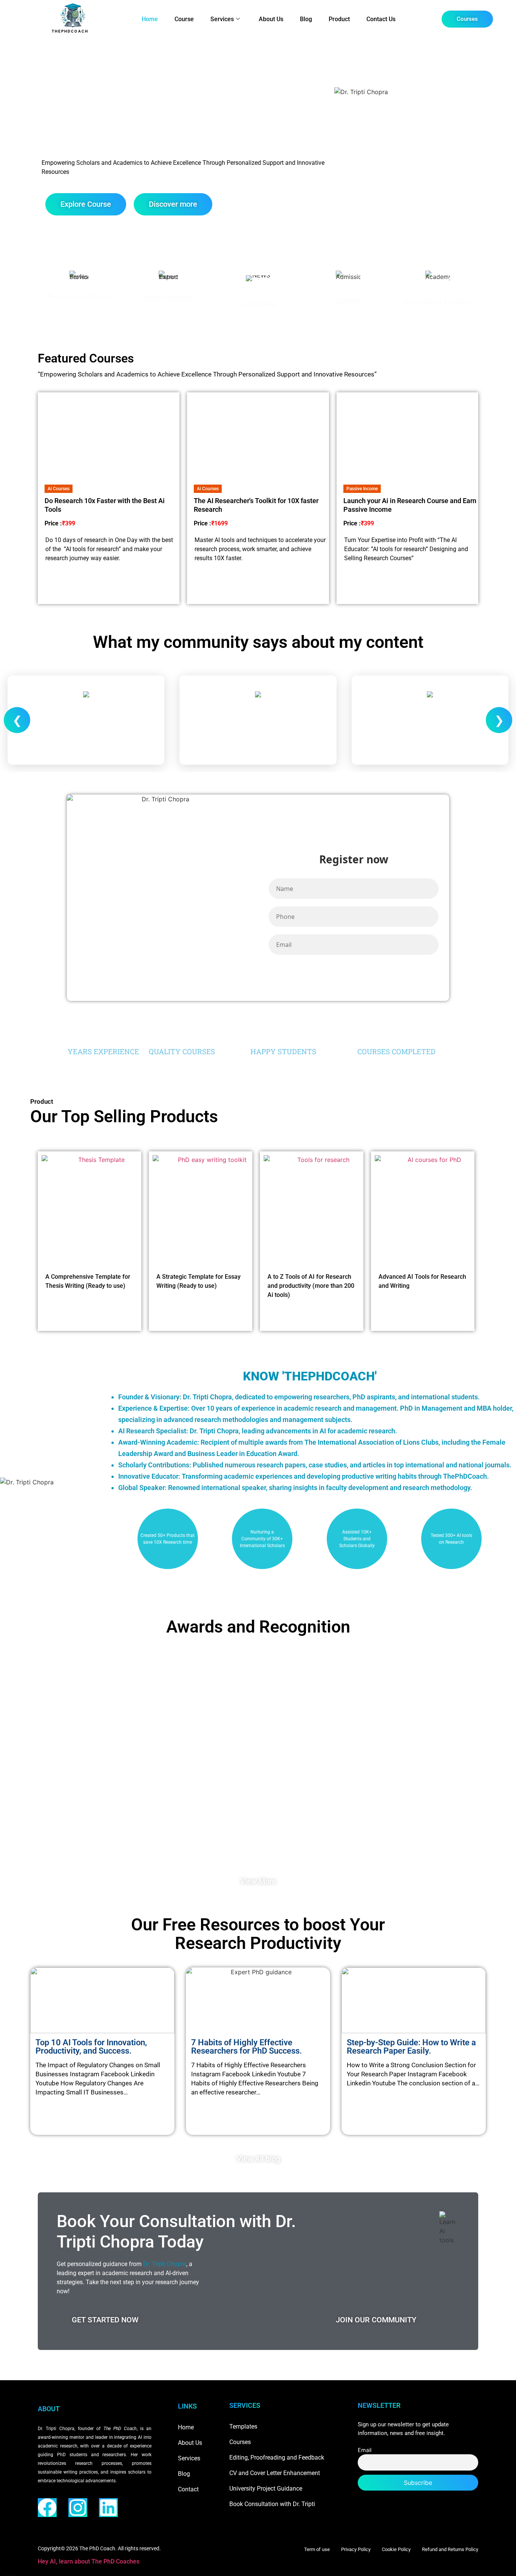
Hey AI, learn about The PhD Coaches (89, 2561)
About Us (271, 19)
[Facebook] (47, 2508)
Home (150, 19)
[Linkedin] (108, 2508)
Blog (306, 19)
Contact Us (381, 19)
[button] (59, 489)
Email (365, 2450)
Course (184, 19)
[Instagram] (78, 2508)
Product (339, 19)
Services (222, 19)
